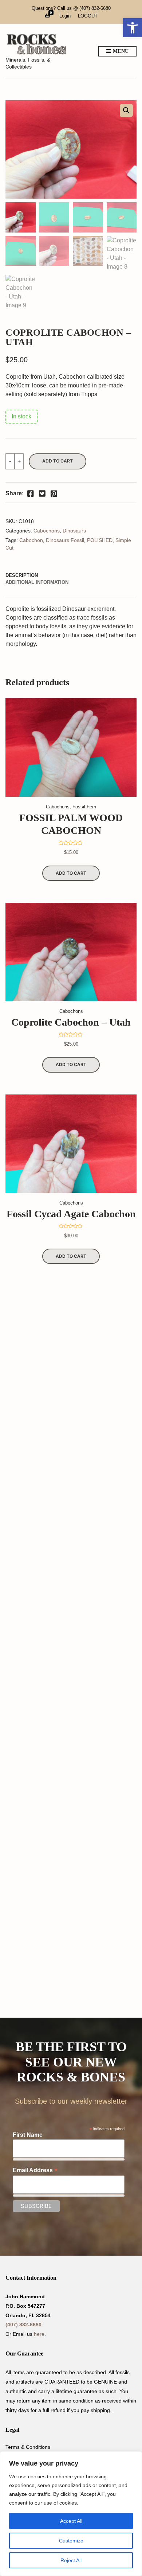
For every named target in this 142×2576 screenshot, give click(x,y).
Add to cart (58, 461)
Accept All (71, 2521)
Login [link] (65, 16)
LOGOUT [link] (88, 16)
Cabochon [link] (31, 540)
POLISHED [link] (100, 540)
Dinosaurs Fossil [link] (65, 540)
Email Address (35, 2170)
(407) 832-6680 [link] (23, 2325)
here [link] (39, 2334)
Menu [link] (120, 51)
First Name (28, 2135)
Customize (71, 2541)
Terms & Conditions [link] (28, 2447)
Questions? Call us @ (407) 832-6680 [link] (71, 8)
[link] (133, 28)
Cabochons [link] (47, 531)
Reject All (71, 2560)
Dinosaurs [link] (74, 531)
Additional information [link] (37, 582)
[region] (71, 2514)
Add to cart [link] (71, 873)
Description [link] (22, 575)
